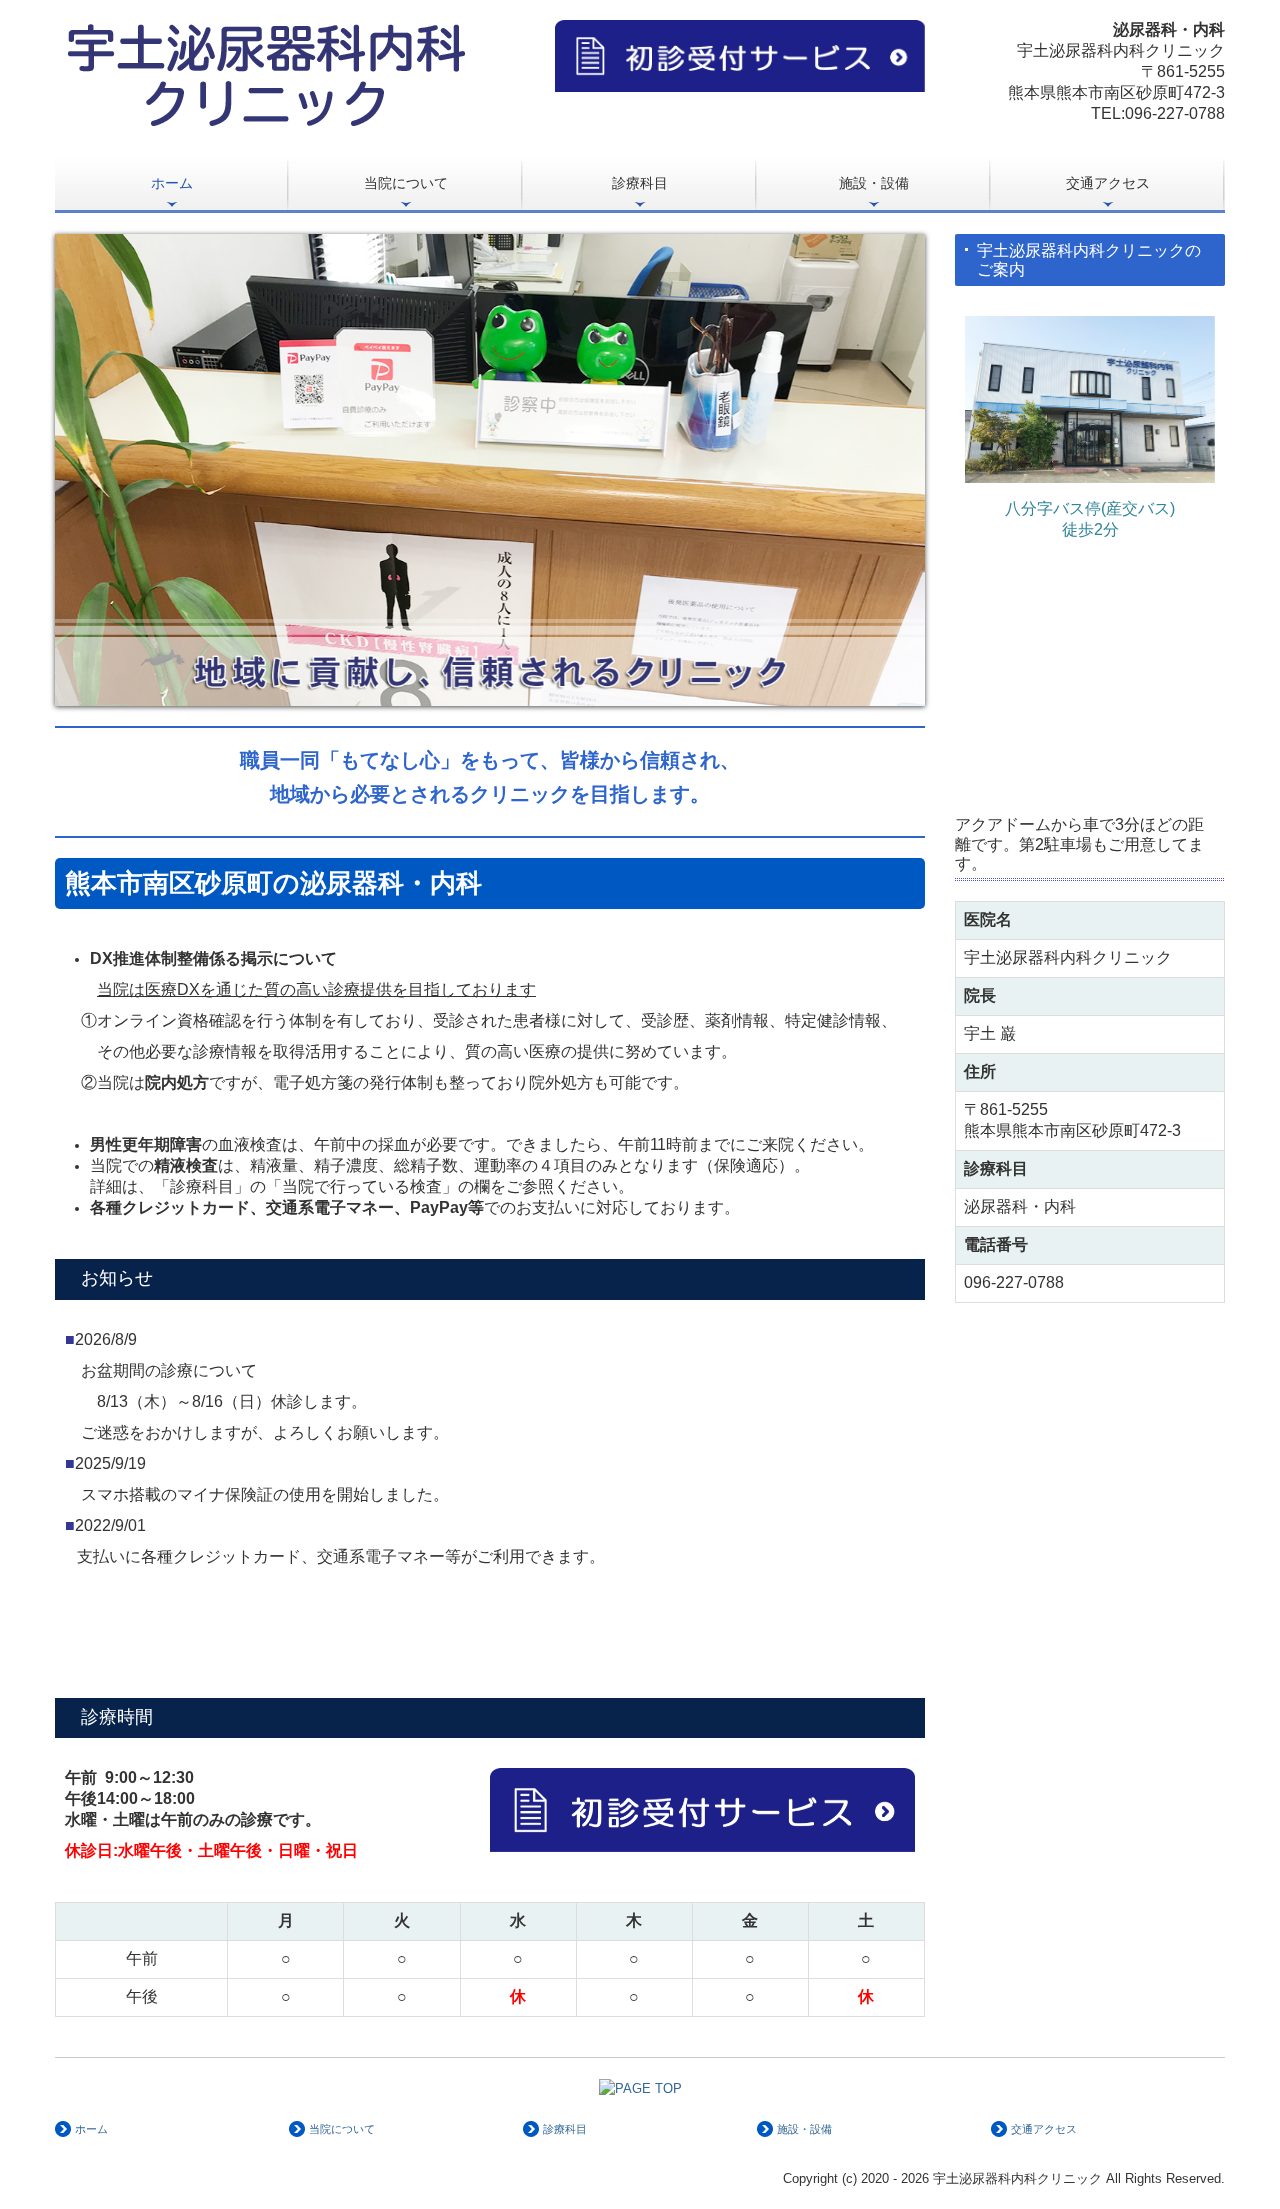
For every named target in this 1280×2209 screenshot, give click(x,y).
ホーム (172, 183)
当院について (406, 183)
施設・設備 (874, 183)
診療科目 (640, 183)
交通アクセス (1108, 183)
